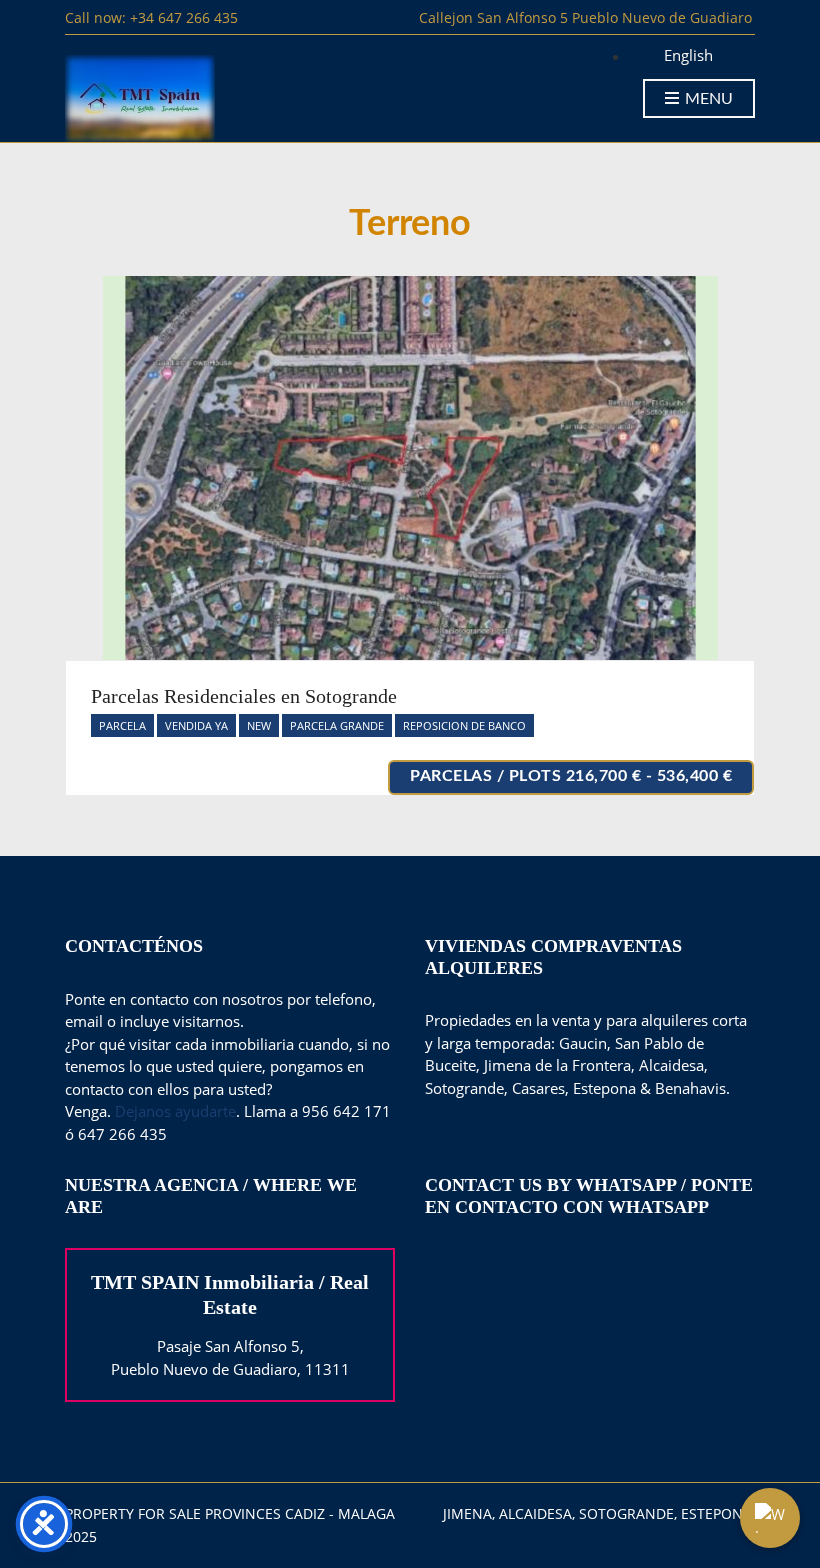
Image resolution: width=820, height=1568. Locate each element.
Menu (707, 99)
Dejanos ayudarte (175, 1111)
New (259, 725)
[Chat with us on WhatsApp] (770, 1518)
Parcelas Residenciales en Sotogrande (244, 696)
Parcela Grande (337, 725)
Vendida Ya (196, 725)
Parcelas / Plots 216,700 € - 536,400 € (571, 776)
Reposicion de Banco (464, 725)
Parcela (122, 725)
